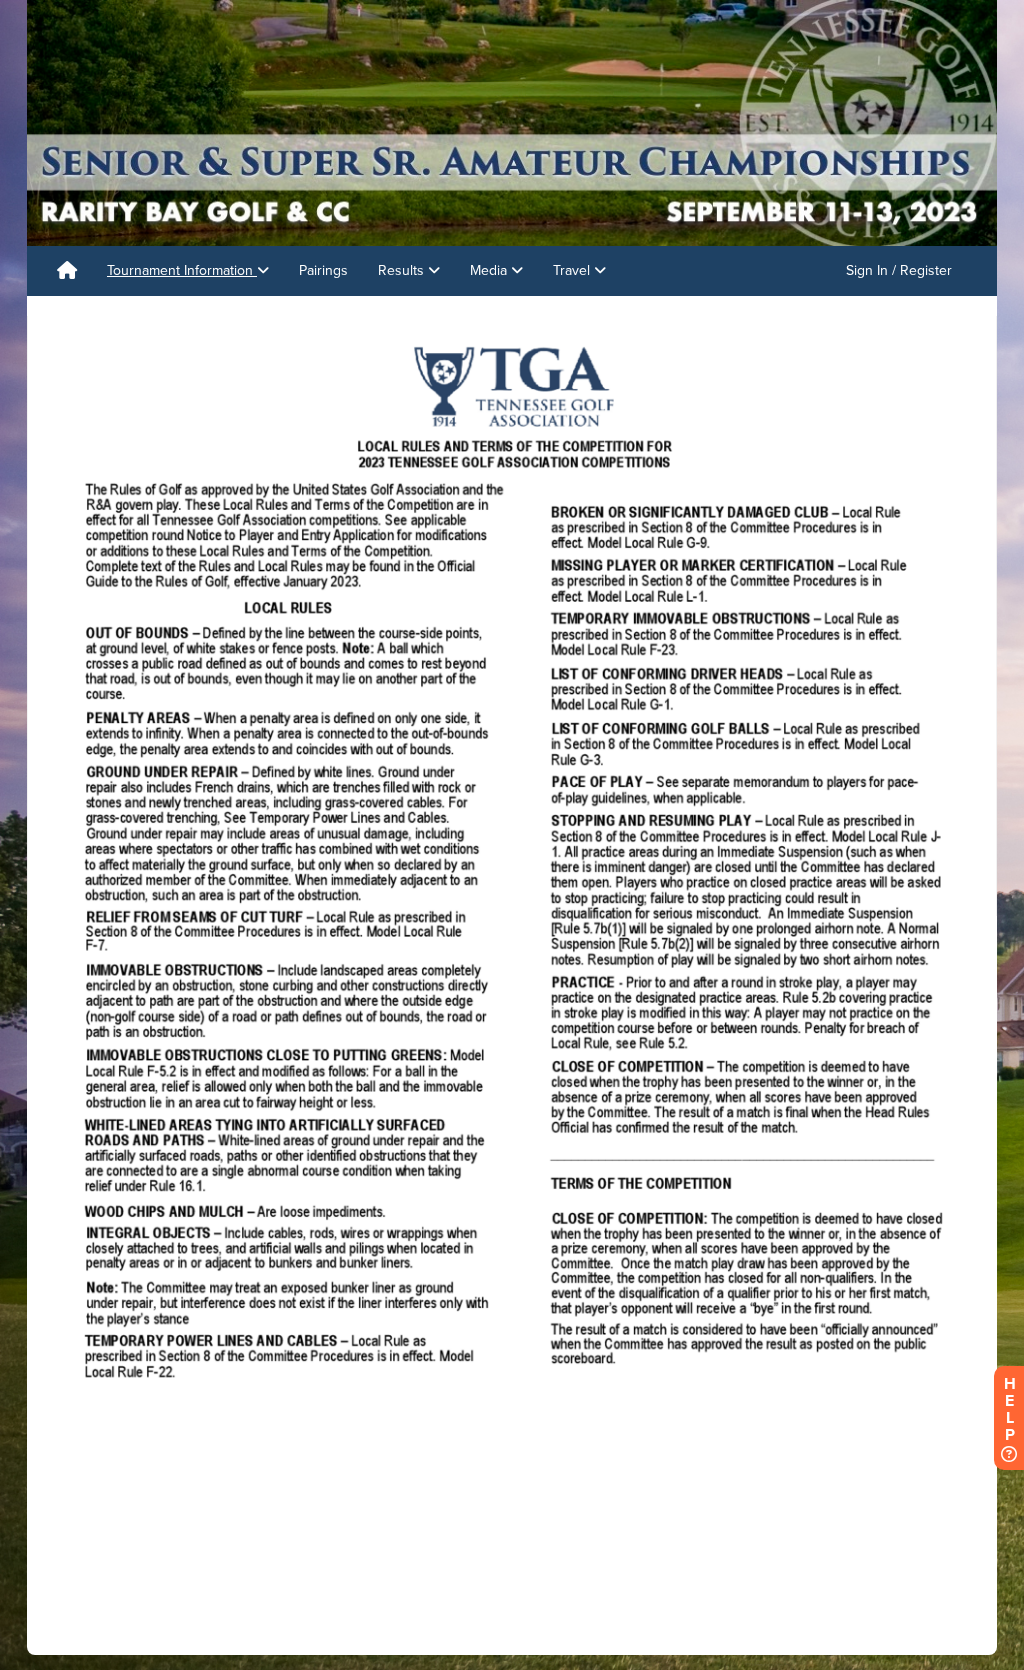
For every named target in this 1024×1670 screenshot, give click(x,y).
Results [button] (403, 270)
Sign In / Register (899, 270)
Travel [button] (573, 270)
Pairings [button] (323, 270)
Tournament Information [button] (182, 270)
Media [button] (490, 270)
